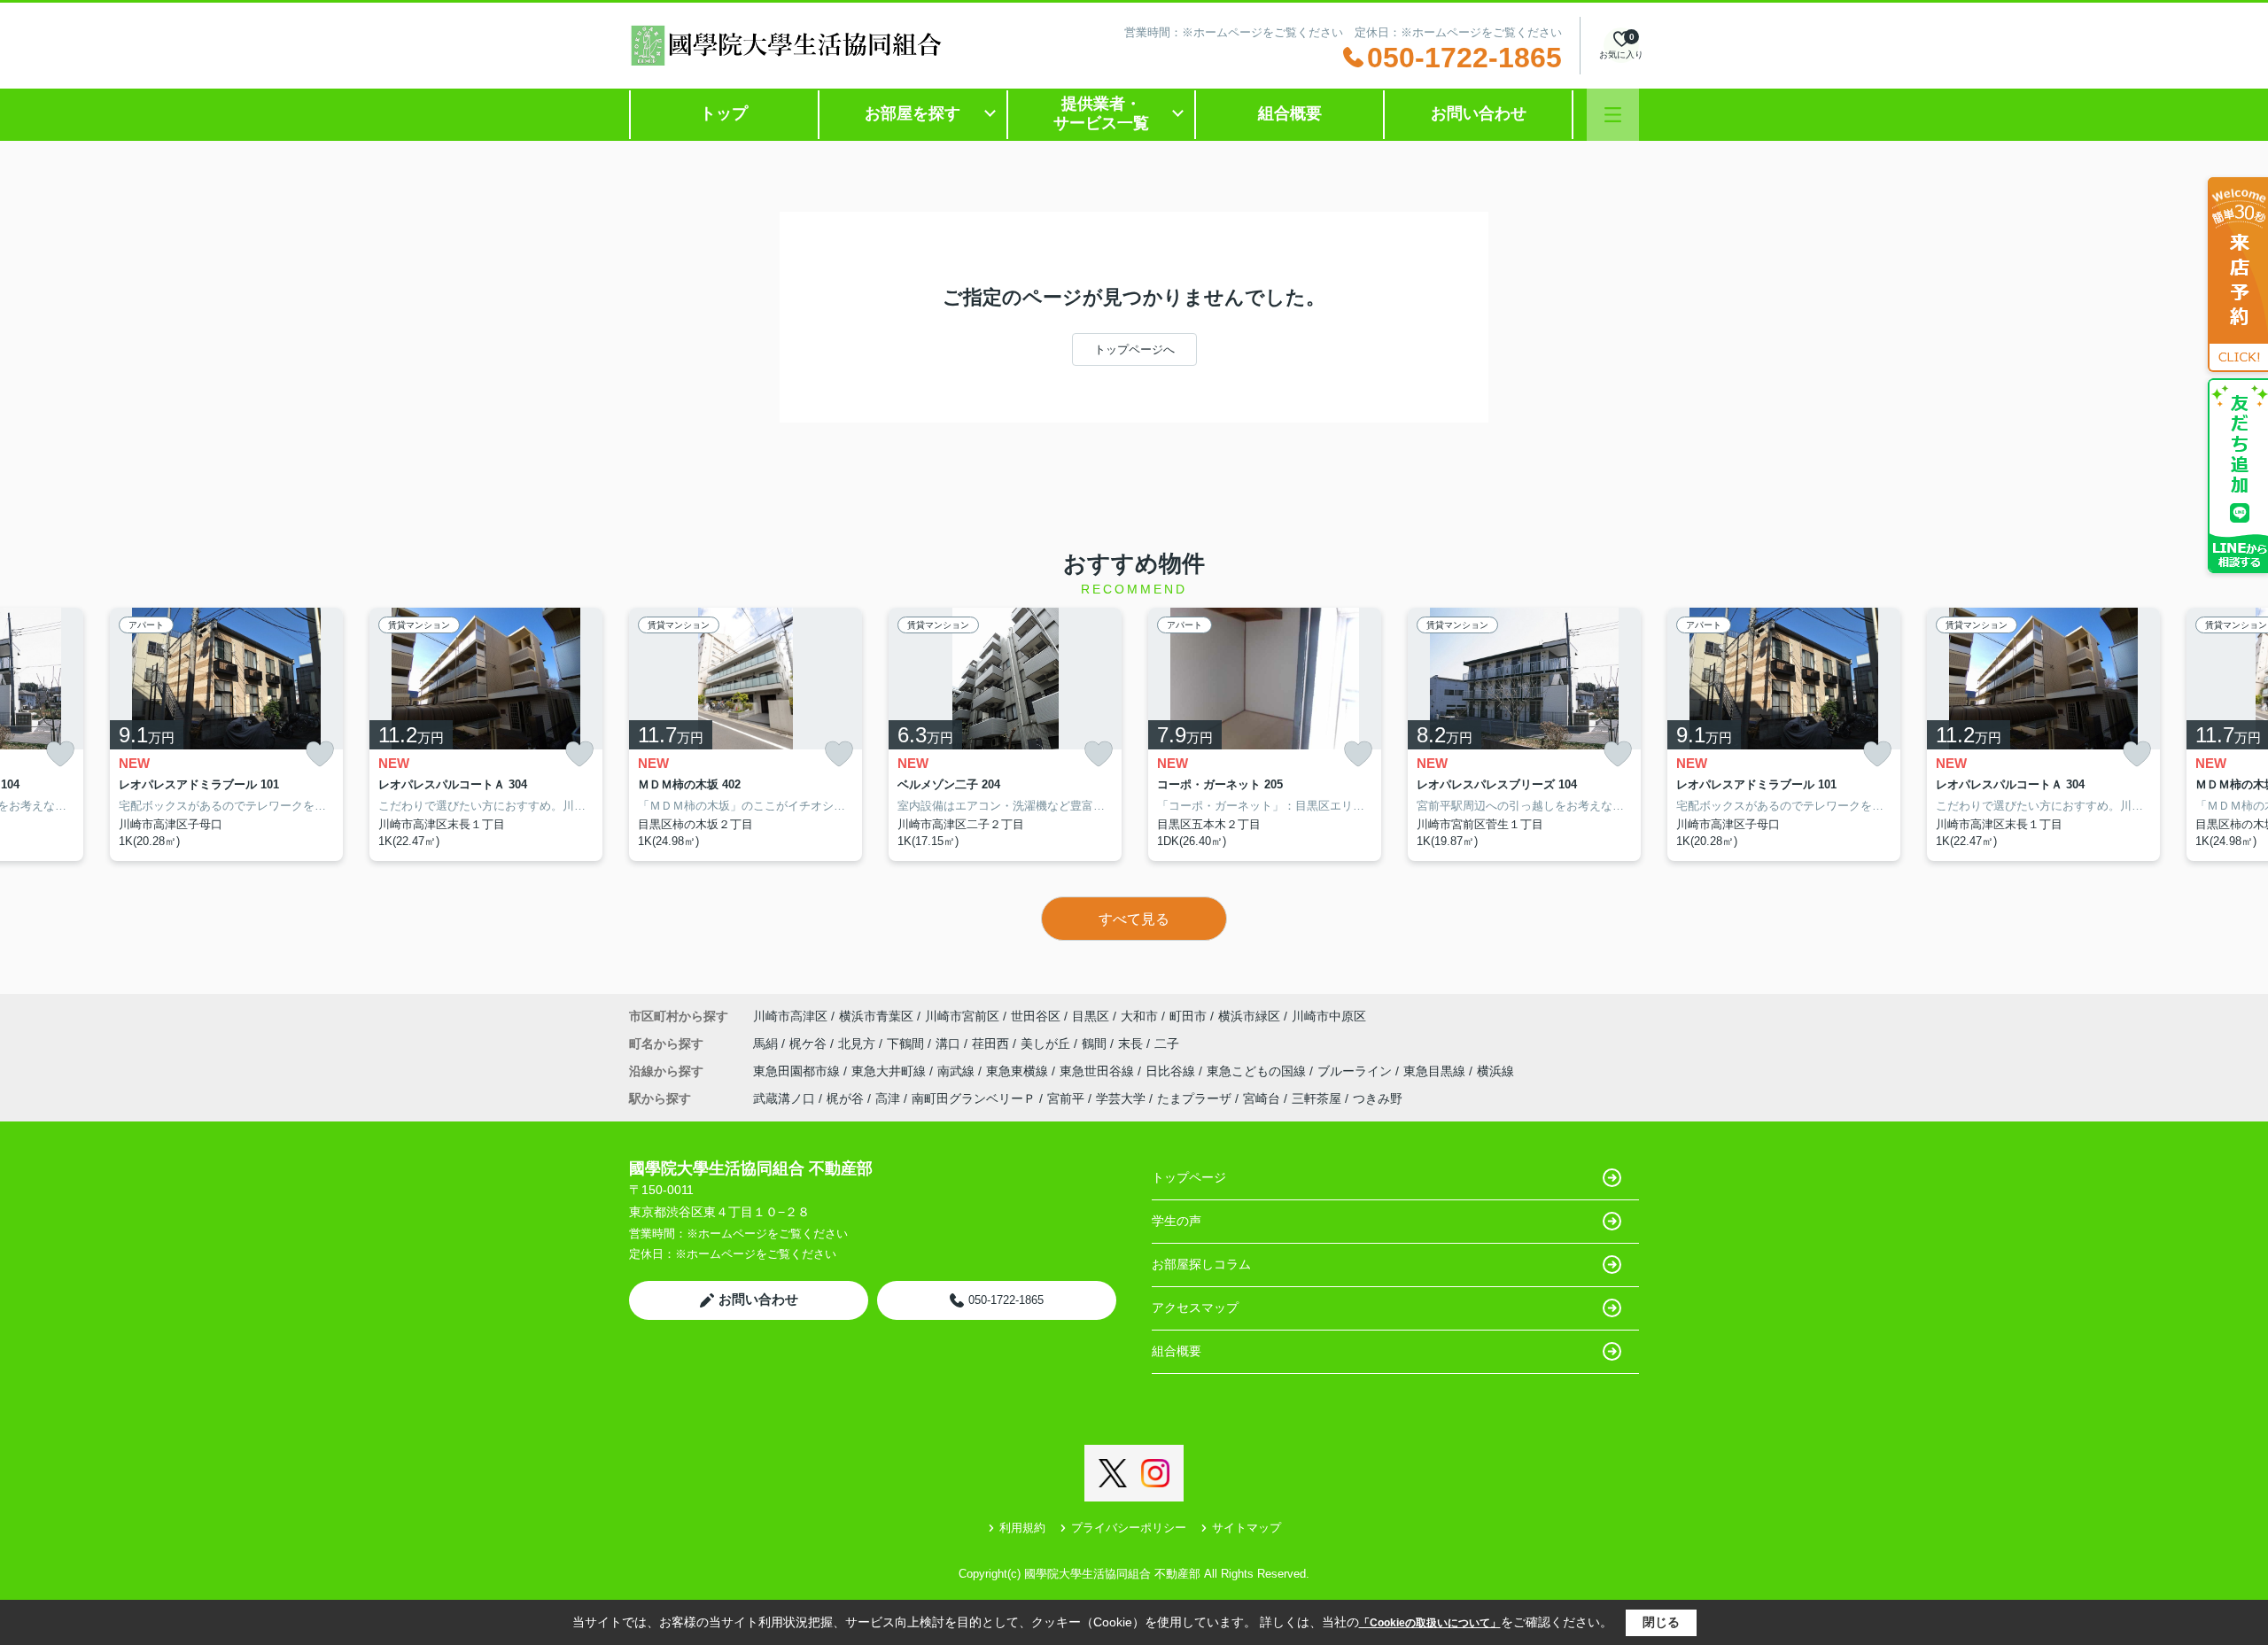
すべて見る (1134, 919)
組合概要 (1290, 113)
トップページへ (1134, 349)
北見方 (858, 1044)
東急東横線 (1019, 1071)
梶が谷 (845, 1098)
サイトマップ (1247, 1528)
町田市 (1188, 1016)
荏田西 (992, 1044)
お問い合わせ (1479, 113)
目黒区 (1091, 1016)
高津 (888, 1098)
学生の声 (1177, 1221)
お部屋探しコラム (1201, 1264)
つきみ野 (1378, 1098)
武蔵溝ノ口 (784, 1098)
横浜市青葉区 (876, 1016)
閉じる (1661, 1622)
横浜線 (1495, 1071)
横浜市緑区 (1249, 1016)
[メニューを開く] (1613, 115)
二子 (1167, 1044)
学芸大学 (1121, 1098)
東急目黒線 (1436, 1071)
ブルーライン (1356, 1071)
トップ (724, 113)
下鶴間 (907, 1044)
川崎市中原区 (1329, 1016)
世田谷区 (1036, 1016)
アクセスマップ (1195, 1307)
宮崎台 (1262, 1098)
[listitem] (746, 734)
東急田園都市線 (798, 1071)
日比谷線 (1172, 1071)
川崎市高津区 (790, 1016)
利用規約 (1022, 1528)
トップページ (1189, 1177)
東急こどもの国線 (1258, 1071)
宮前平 (1066, 1098)
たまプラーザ (1194, 1098)
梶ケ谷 (810, 1044)
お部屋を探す (913, 113)
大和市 (1139, 1016)
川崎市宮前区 (962, 1016)
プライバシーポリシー (1129, 1528)
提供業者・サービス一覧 (1101, 113)
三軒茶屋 (1317, 1098)
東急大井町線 (890, 1071)
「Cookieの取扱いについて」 (1430, 1623)
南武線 (958, 1071)
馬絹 (767, 1044)
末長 (1132, 1044)
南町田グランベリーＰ (974, 1098)
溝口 (950, 1044)
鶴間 (1096, 1044)
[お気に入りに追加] (60, 754)
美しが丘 (1047, 1044)
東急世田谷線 (1099, 1071)
